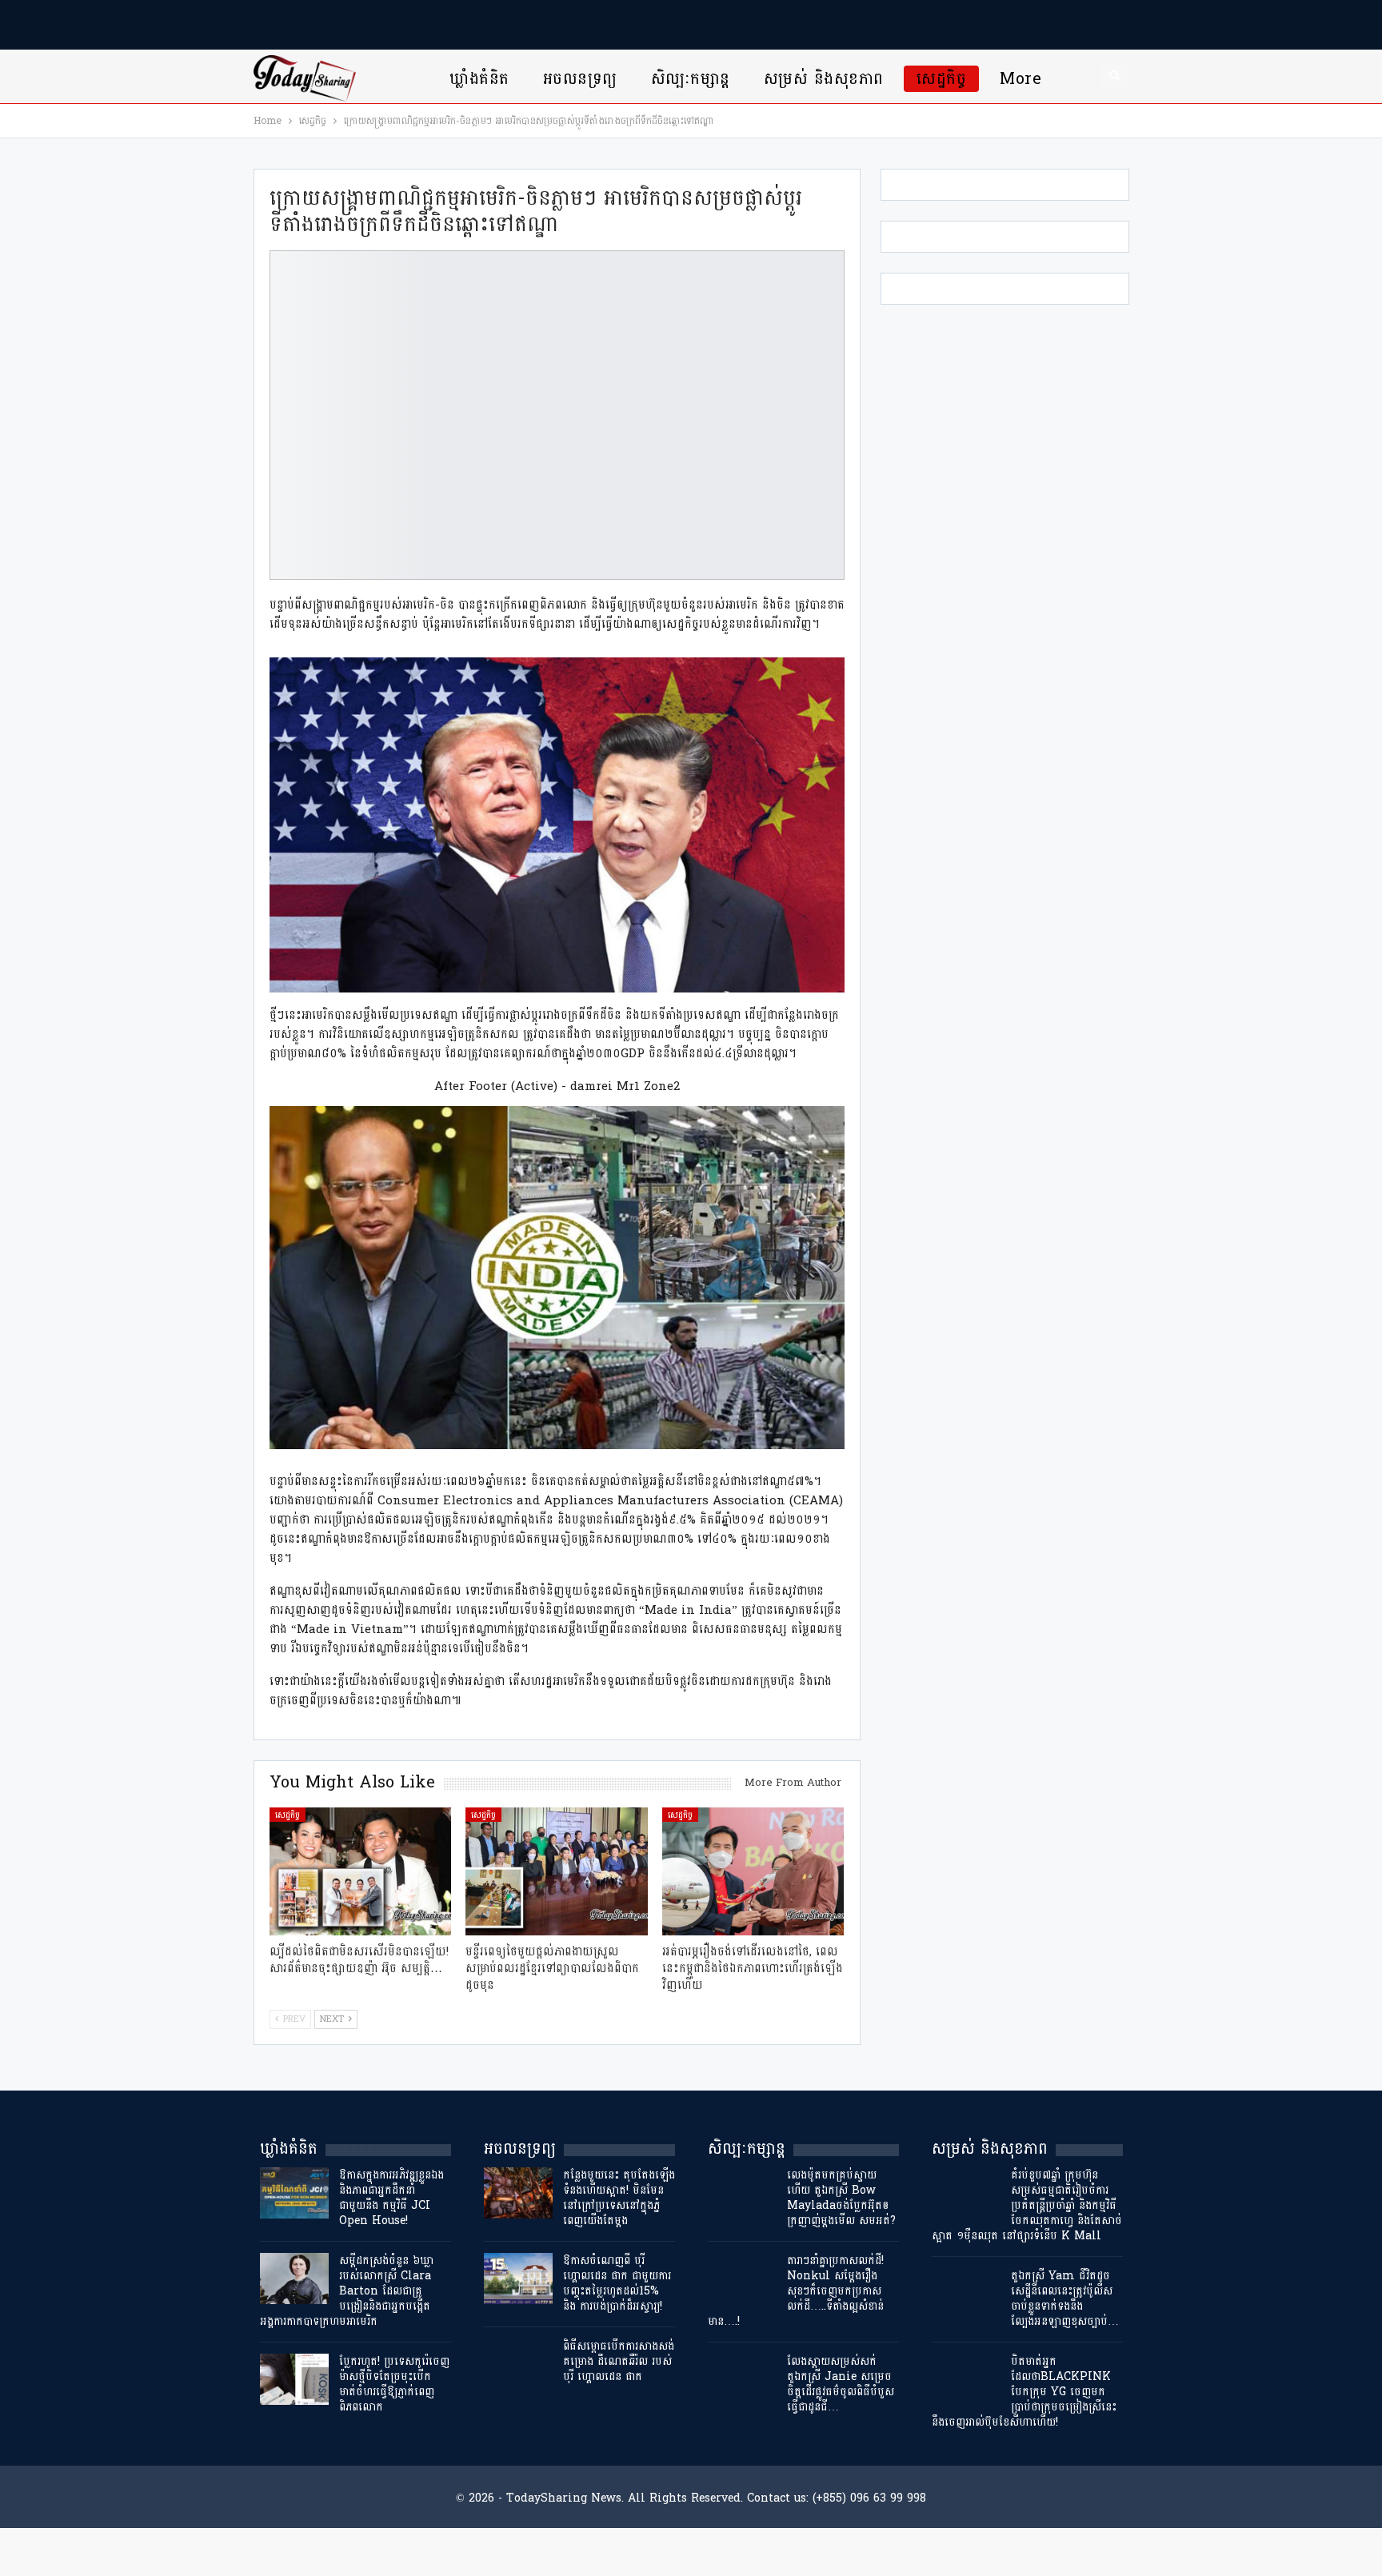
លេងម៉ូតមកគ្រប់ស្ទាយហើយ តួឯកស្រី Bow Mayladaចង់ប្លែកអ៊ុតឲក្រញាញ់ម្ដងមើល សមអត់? (841, 2198)
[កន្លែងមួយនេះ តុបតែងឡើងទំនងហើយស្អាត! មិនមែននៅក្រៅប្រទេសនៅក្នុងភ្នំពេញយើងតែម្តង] (518, 2193)
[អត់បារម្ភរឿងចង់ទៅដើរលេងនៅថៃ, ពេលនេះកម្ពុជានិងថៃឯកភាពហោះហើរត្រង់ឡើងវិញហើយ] (753, 1871)
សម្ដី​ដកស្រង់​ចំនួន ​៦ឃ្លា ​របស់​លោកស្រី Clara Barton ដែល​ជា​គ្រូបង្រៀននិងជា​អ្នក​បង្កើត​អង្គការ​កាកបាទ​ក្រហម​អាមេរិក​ (349, 2291)
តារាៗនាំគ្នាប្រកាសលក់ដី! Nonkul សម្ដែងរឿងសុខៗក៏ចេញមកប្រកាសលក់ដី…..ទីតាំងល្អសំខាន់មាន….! (796, 2291)
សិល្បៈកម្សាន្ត (691, 79)
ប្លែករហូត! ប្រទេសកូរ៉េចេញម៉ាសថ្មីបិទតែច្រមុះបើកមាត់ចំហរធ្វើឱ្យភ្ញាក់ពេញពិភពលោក (394, 2384)
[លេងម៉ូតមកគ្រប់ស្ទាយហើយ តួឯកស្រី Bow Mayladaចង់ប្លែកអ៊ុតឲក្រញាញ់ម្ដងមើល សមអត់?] (742, 2193)
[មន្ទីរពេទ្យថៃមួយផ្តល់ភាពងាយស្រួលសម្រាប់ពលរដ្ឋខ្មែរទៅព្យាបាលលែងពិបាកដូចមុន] (557, 1871)
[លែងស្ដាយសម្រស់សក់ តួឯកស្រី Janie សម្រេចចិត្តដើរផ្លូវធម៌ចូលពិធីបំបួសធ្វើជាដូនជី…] (742, 2379)
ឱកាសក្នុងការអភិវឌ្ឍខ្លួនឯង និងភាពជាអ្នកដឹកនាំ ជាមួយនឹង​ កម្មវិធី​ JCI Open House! (391, 2198)
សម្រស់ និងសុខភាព (824, 79)
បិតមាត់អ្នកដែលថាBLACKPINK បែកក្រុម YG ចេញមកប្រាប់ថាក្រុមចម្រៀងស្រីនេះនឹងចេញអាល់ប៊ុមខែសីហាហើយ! (1024, 2392)
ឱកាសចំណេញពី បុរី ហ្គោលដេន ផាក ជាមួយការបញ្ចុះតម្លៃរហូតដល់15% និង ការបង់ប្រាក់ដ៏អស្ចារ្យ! (617, 2283)
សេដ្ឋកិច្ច (941, 79)
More (1021, 79)
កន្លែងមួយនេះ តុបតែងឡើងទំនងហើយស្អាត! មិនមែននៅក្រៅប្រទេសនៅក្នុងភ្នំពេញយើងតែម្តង (619, 2198)
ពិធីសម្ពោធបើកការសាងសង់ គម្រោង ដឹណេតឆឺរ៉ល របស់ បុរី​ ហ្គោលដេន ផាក (619, 2361)
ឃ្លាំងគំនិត (479, 79)
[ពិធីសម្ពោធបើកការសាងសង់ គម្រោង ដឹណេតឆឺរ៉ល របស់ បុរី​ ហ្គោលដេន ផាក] (518, 2364)
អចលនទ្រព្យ (580, 79)
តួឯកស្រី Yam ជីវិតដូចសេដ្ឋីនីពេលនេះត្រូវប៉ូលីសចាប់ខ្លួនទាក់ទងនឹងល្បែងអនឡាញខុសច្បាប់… (1065, 2298)
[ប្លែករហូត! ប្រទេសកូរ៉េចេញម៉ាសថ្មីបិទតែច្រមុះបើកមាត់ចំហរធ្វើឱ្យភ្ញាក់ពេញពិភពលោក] (294, 2379)
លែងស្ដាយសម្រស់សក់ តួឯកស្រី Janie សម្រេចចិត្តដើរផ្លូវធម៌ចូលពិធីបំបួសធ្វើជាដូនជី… (841, 2384)
